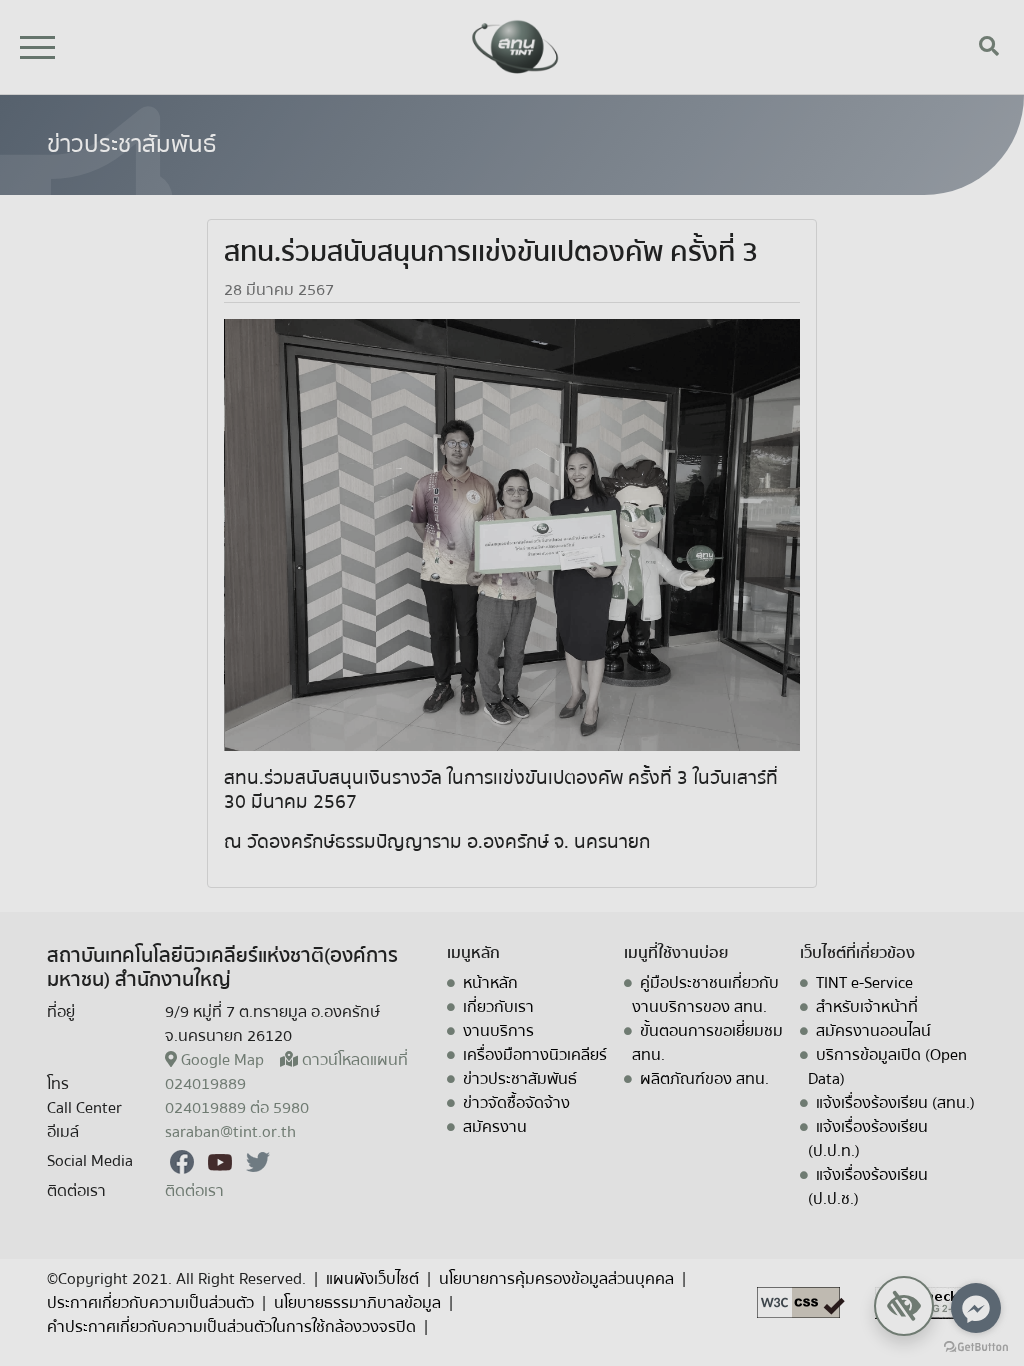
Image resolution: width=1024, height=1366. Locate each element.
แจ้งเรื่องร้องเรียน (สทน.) (895, 1103)
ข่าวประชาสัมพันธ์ (520, 1079)
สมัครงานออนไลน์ (873, 1031)
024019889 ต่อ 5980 (237, 1108)
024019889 (205, 1084)
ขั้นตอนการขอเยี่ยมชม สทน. (707, 1043)
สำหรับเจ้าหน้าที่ (867, 1007)
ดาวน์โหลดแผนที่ (355, 1060)
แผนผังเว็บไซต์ (372, 1279)
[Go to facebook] (976, 1308)
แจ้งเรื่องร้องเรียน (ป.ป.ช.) (868, 1187)
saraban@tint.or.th (230, 1132)
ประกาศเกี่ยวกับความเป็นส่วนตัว (150, 1303)
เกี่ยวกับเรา (498, 1007)
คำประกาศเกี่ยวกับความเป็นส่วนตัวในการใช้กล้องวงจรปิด (231, 1327)
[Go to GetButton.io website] (976, 1346)
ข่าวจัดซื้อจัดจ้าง (516, 1103)
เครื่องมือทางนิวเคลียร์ (535, 1055)
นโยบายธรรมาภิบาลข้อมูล (357, 1303)
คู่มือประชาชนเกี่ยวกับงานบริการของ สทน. (705, 995)
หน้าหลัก (490, 983)
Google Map (222, 1060)
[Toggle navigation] (37, 47)
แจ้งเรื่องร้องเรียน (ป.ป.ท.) (868, 1139)
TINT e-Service (864, 983)
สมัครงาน (495, 1127)
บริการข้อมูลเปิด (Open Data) (887, 1067)
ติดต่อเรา (194, 1191)
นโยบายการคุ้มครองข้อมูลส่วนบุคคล (556, 1279)
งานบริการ (498, 1031)
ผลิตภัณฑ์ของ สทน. (704, 1079)
